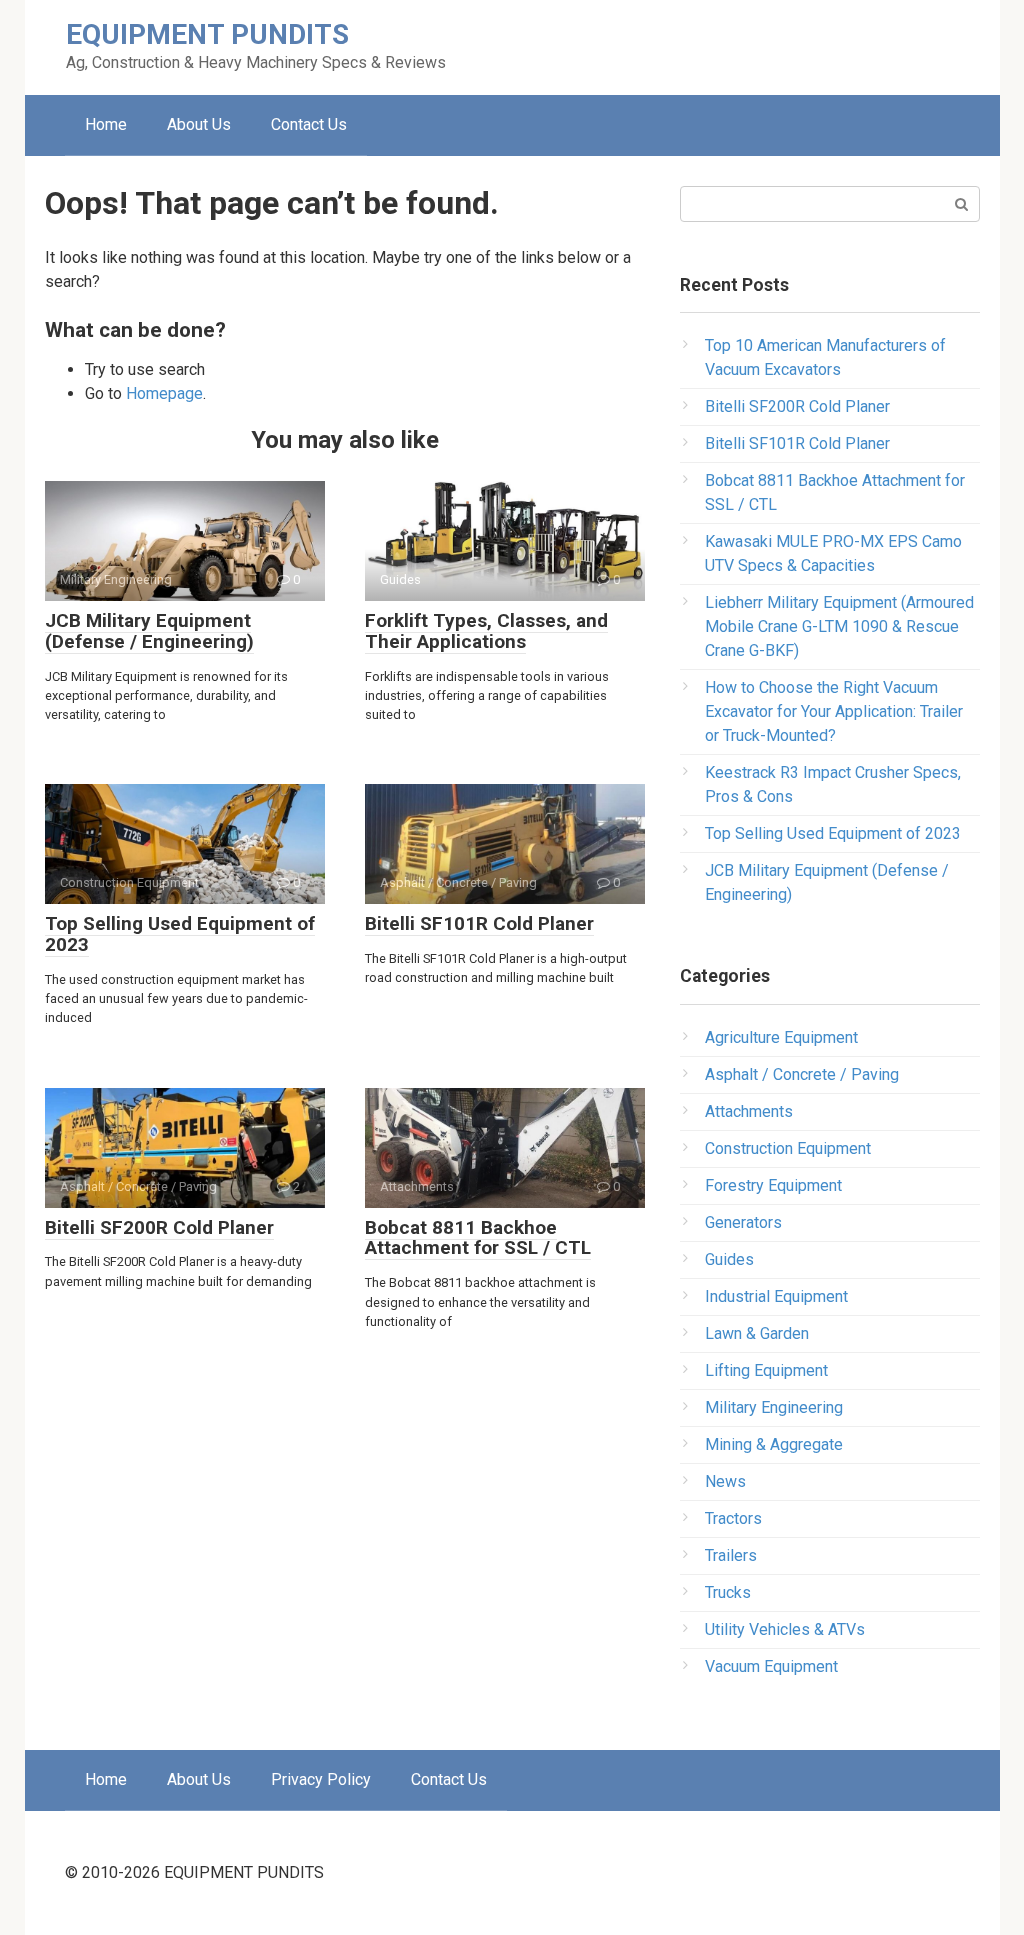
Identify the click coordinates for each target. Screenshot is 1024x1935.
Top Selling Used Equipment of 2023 (180, 934)
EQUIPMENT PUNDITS (207, 34)
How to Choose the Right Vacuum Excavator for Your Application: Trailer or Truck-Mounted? (834, 711)
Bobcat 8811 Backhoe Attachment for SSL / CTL (478, 1238)
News (725, 1481)
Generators (743, 1222)
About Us (199, 124)
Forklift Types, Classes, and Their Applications (486, 631)
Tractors (733, 1518)
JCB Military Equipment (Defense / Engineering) (149, 631)
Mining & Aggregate (774, 1444)
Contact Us (309, 124)
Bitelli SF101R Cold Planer (479, 923)
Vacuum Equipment (771, 1666)
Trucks (728, 1592)
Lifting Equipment (766, 1370)
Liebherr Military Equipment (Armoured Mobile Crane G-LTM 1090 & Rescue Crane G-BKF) (839, 626)
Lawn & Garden (757, 1333)
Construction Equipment (788, 1148)
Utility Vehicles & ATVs (785, 1629)
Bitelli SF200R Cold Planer (159, 1227)
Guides (729, 1259)
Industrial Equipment (776, 1296)
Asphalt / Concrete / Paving (802, 1074)
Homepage (164, 393)
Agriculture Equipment (781, 1037)
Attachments (749, 1111)
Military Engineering (774, 1407)
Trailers (731, 1555)
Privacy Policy (321, 1779)
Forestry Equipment (773, 1185)
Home (106, 124)
